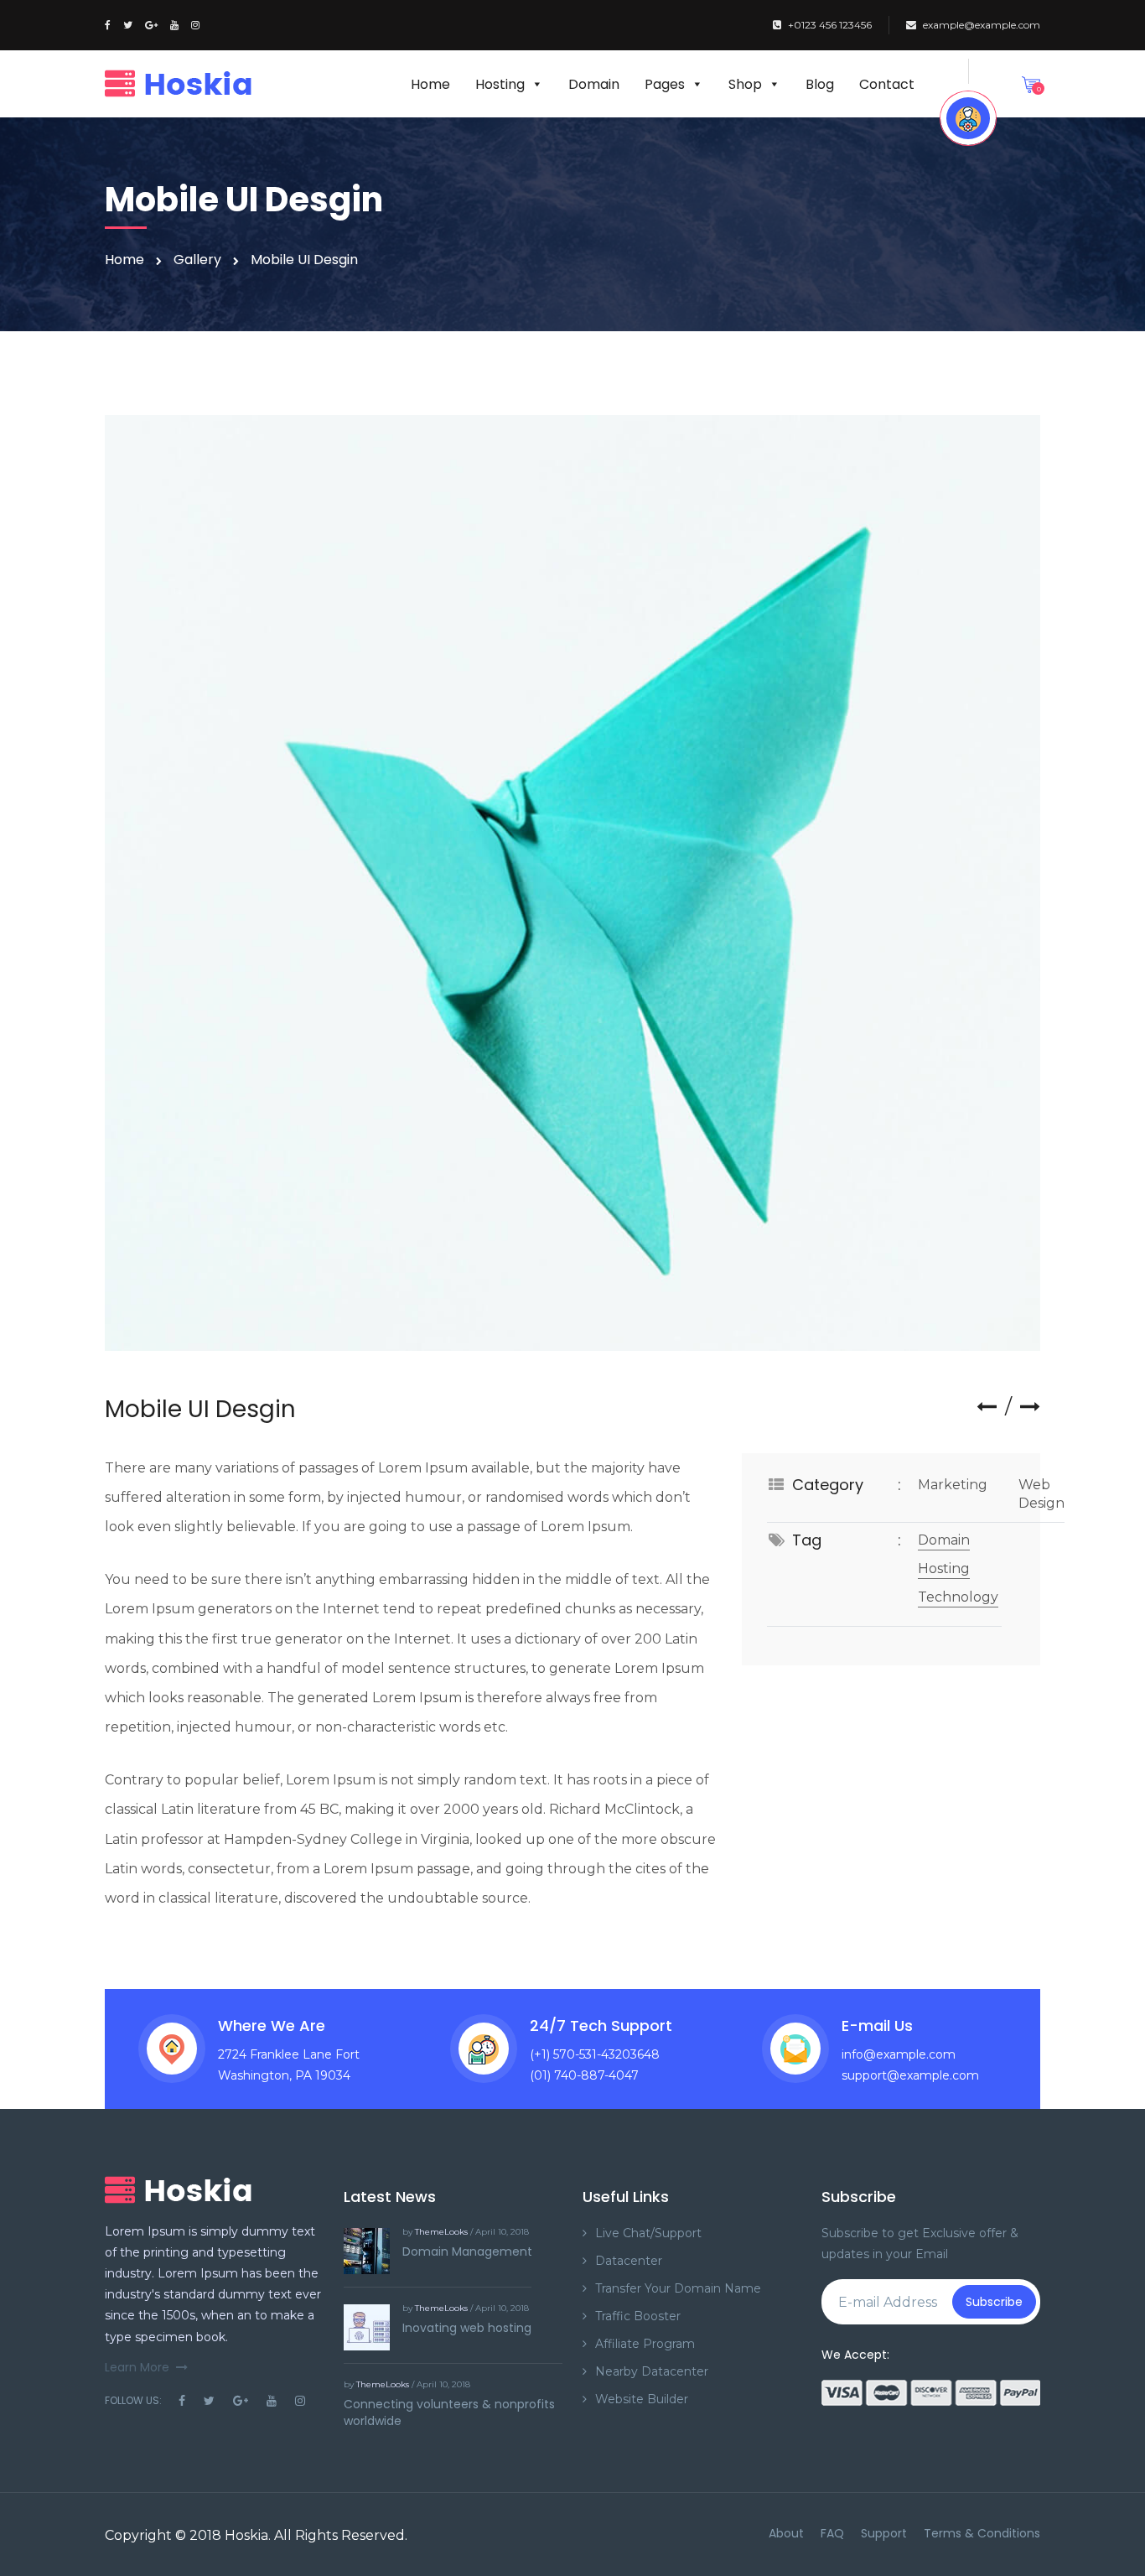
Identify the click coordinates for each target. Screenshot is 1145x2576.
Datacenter (629, 2261)
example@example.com (982, 25)
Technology (958, 1597)
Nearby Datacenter (652, 2371)
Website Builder (642, 2399)
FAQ (832, 2533)
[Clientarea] (968, 118)
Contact (887, 84)
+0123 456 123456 (830, 25)
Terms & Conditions (982, 2533)
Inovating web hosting (467, 2328)
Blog (820, 84)
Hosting (500, 84)
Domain (594, 84)
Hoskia (246, 2535)
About (786, 2533)
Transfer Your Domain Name (678, 2288)
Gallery (197, 260)
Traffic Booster (638, 2316)
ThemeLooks (441, 2232)
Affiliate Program (645, 2344)
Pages (665, 84)
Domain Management (467, 2251)
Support (884, 2533)
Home (430, 84)
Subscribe (994, 2302)
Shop (745, 84)
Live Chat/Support (648, 2233)
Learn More (137, 2367)
